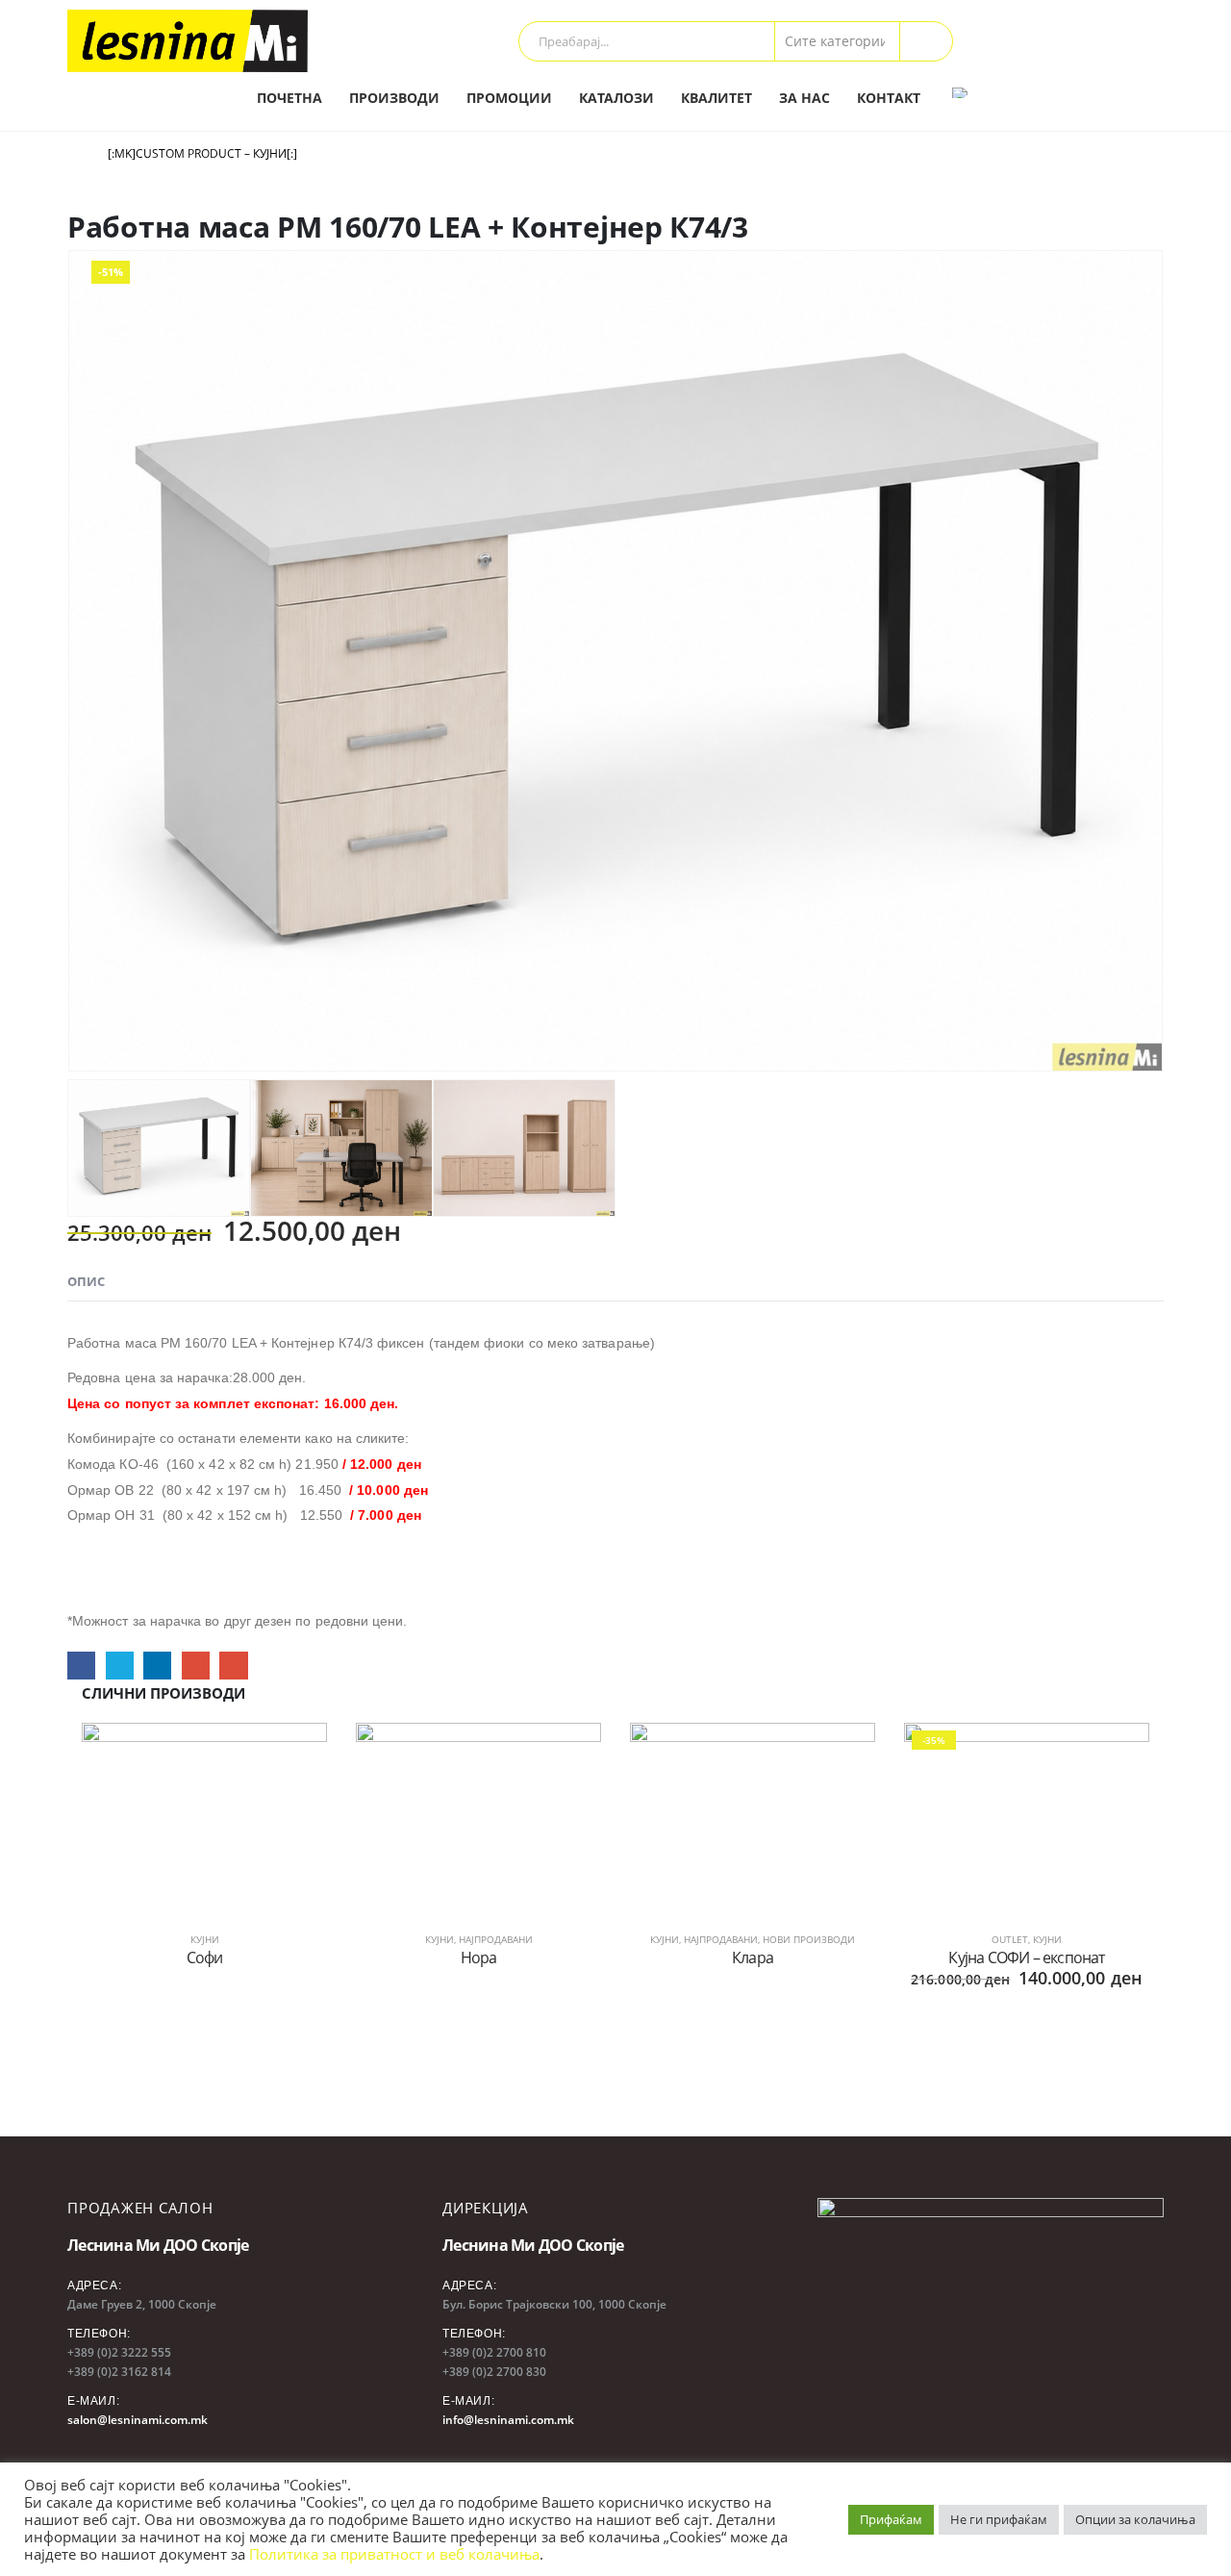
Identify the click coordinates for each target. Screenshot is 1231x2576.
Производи (394, 98)
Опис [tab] (86, 1281)
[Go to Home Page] (74, 154)
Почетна (289, 98)
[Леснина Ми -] (188, 41)
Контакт (889, 98)
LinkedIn (157, 1666)
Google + (196, 1666)
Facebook (81, 1666)
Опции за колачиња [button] (1135, 2519)
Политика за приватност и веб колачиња (394, 2554)
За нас (804, 98)
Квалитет (716, 98)
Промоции (509, 98)
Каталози (616, 98)
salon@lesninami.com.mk (138, 2420)
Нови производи (809, 1939)
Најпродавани (496, 1939)
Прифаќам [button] (891, 2519)
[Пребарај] (927, 41)
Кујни (205, 1939)
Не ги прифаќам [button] (999, 2519)
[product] (204, 1815)
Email (233, 1666)
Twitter (120, 1666)
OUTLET (1010, 1939)
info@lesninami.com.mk (508, 2420)
